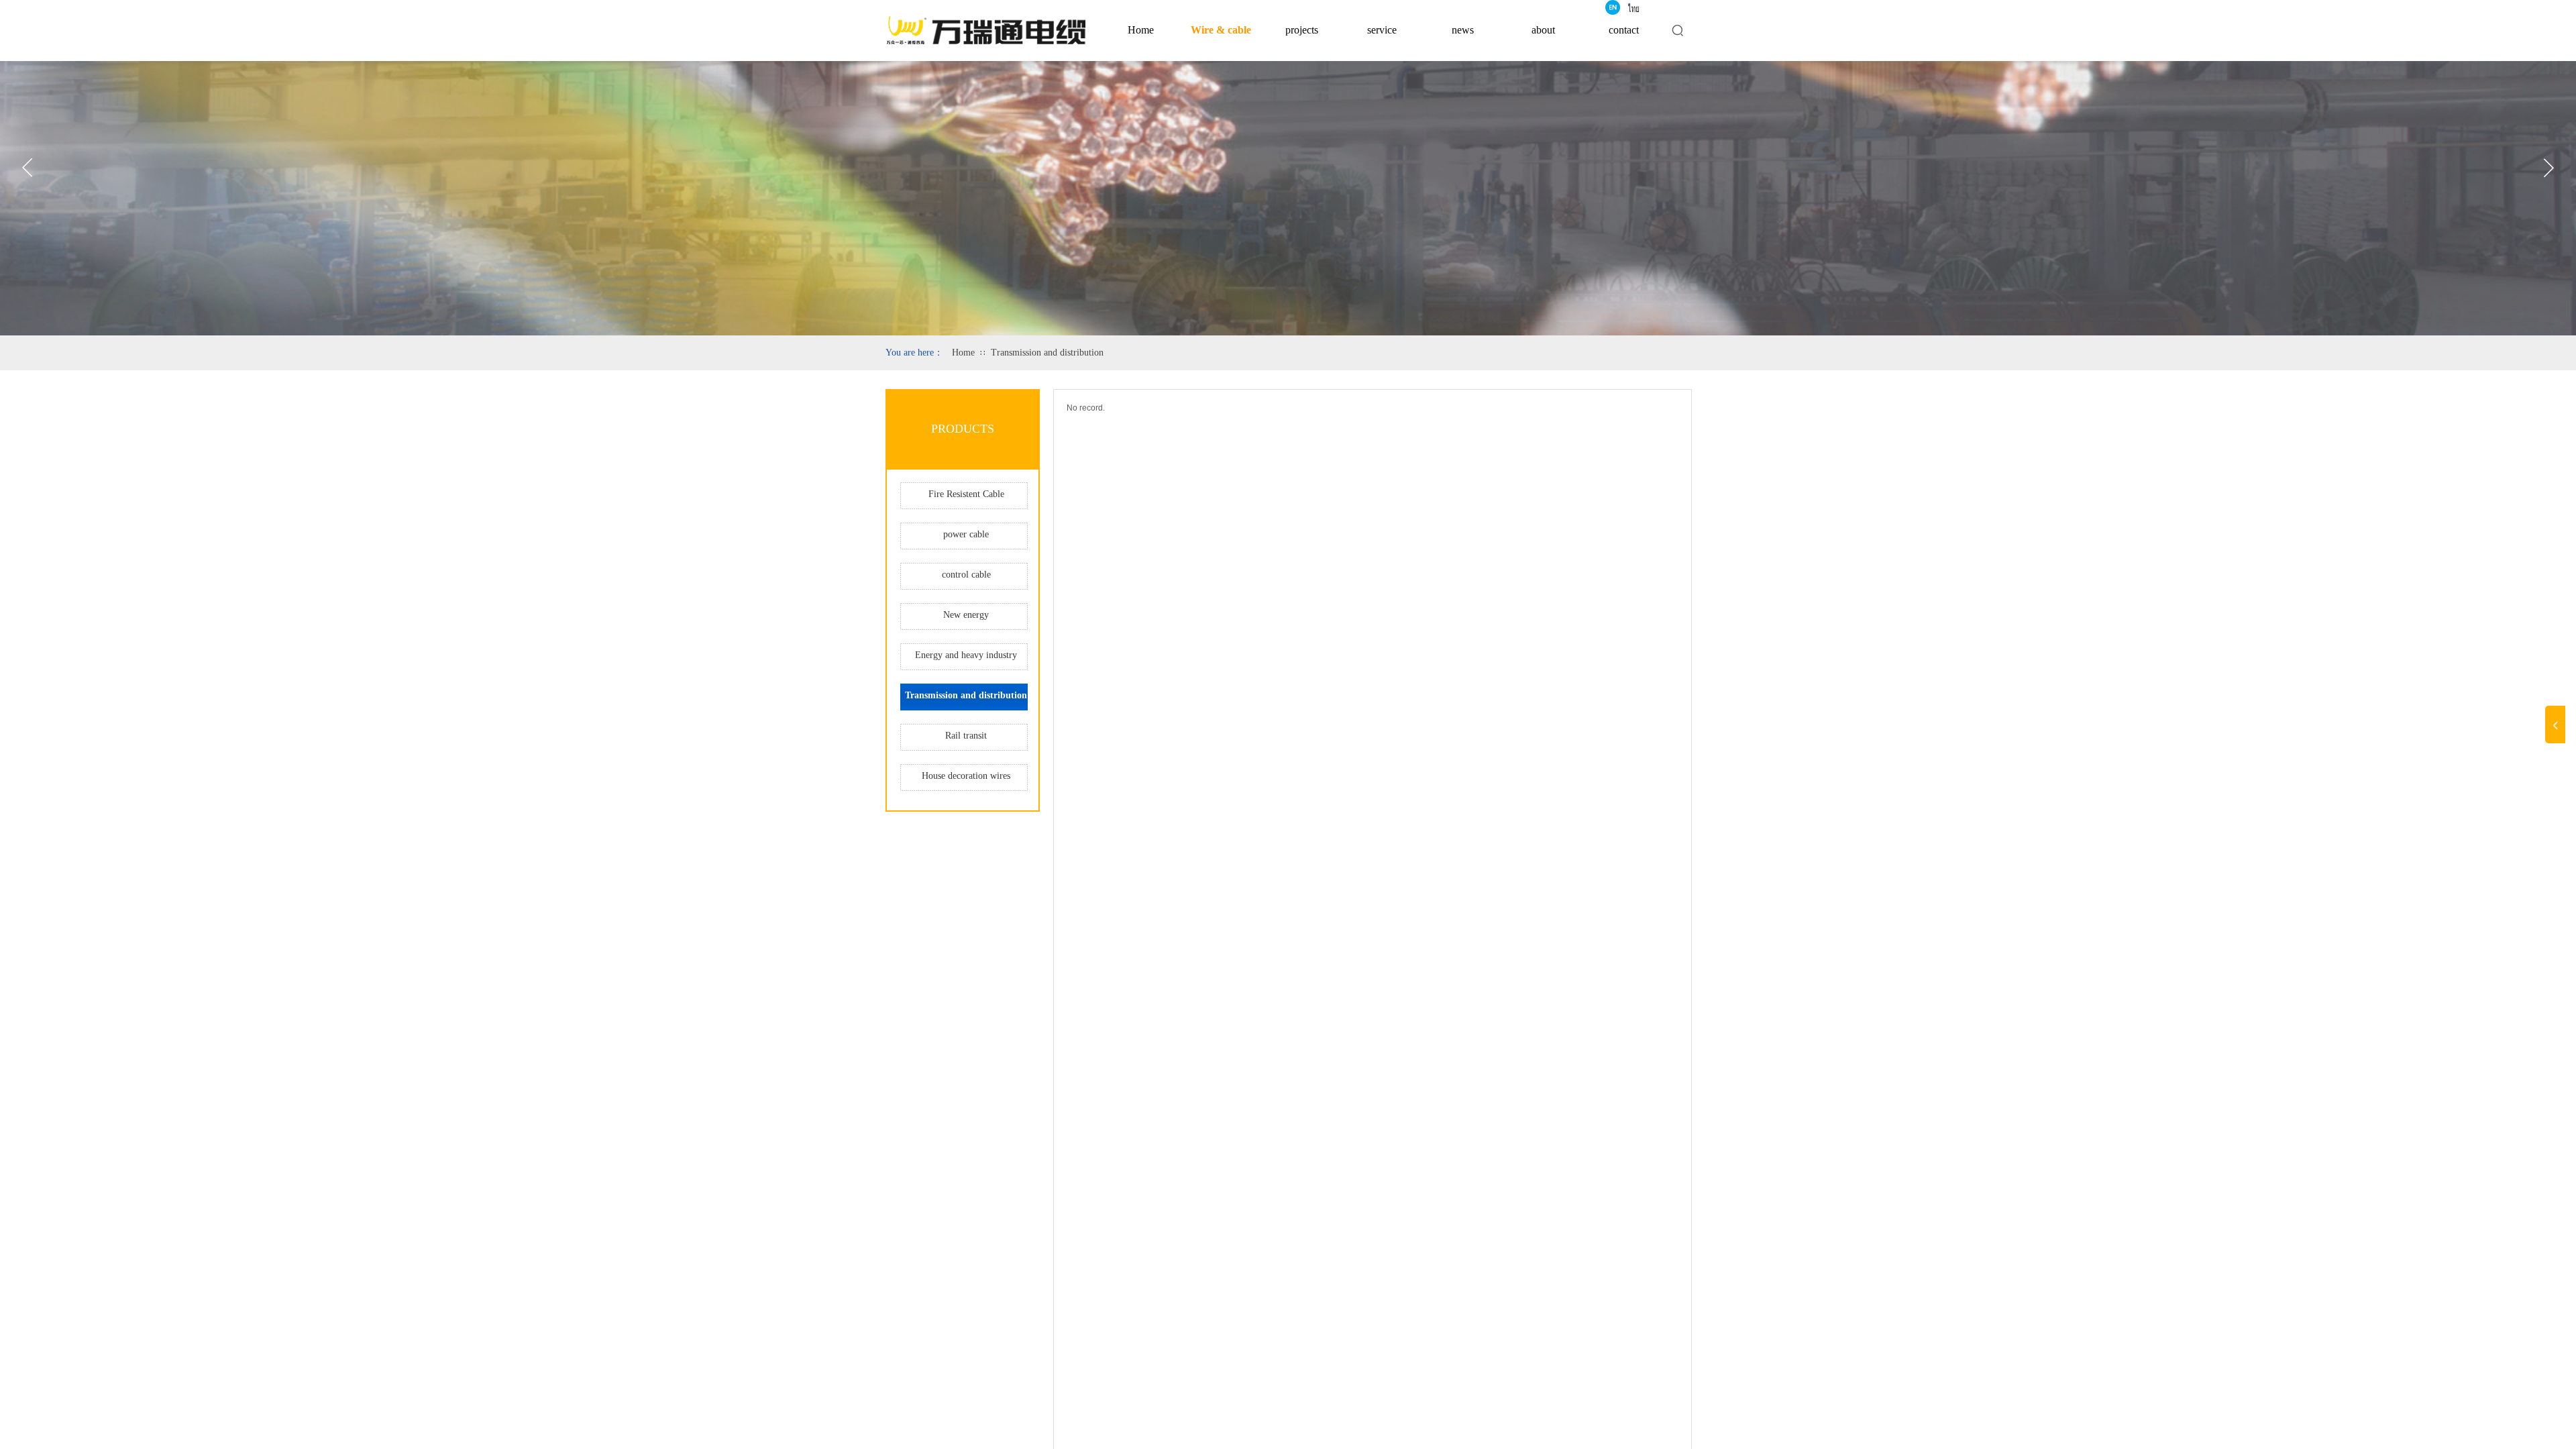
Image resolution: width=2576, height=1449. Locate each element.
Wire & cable (1221, 30)
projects (1302, 30)
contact (1624, 30)
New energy (966, 615)
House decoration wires (966, 776)
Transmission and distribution (1047, 353)
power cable (966, 534)
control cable (966, 575)
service (1382, 30)
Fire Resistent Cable (966, 494)
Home (1141, 30)
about (1543, 30)
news (1463, 30)
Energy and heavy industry (966, 655)
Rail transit (966, 736)
